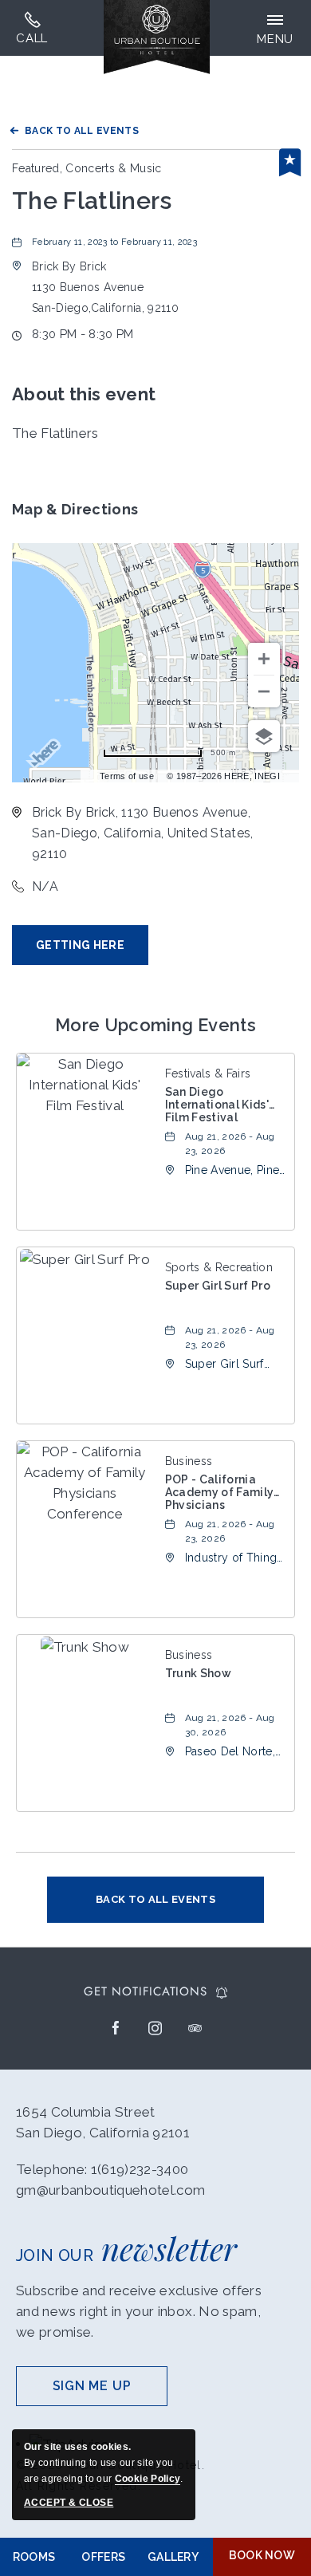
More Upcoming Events (155, 1025)
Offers (103, 2557)
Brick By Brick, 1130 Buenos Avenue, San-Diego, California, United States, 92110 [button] (143, 833)
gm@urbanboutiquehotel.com (111, 2190)
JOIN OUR (126, 2248)
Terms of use (127, 776)
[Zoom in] (264, 659)
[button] (105, 287)
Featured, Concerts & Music (87, 168)
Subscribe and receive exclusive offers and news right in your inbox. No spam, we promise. (139, 2311)
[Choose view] (264, 736)
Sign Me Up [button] (110, 2392)
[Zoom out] (264, 691)
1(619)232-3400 (32, 28)
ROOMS (34, 2557)
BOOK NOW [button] (262, 2555)
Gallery (173, 2557)
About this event (84, 394)
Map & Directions (75, 509)
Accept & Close (69, 2503)
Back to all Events (82, 131)
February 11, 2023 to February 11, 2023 (114, 242)
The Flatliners (92, 201)
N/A (45, 886)
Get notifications (145, 1992)
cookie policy (148, 2479)
